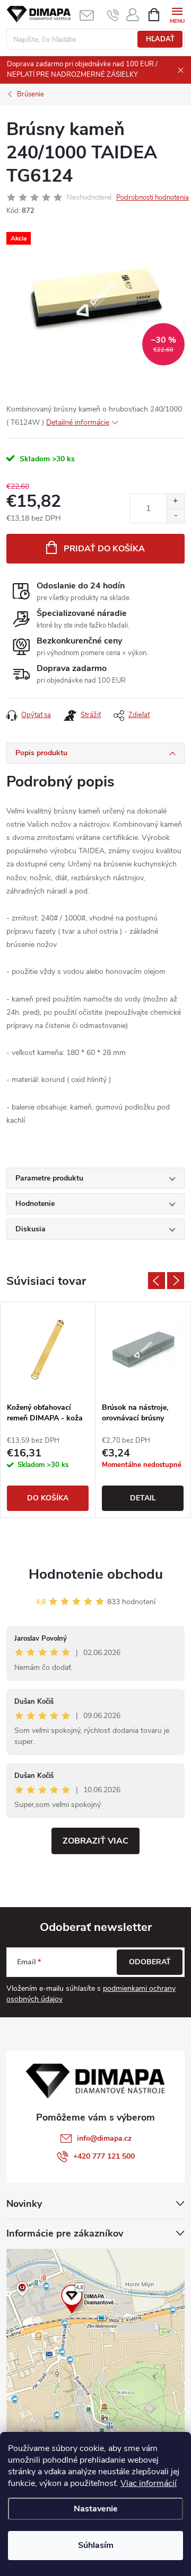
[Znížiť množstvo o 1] (175, 516)
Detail (143, 1498)
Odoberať (150, 1962)
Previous (157, 1281)
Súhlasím (96, 2545)
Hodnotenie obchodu (96, 1574)
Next (176, 1281)
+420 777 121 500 (104, 2156)
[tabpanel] (48, 1410)
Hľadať (160, 39)
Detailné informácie (78, 422)
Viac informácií (149, 2483)
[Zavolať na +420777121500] (113, 15)
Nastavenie (96, 2509)
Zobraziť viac (95, 1841)
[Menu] (177, 14)
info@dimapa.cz (104, 2138)
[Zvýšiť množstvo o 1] (175, 501)
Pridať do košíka (104, 549)
